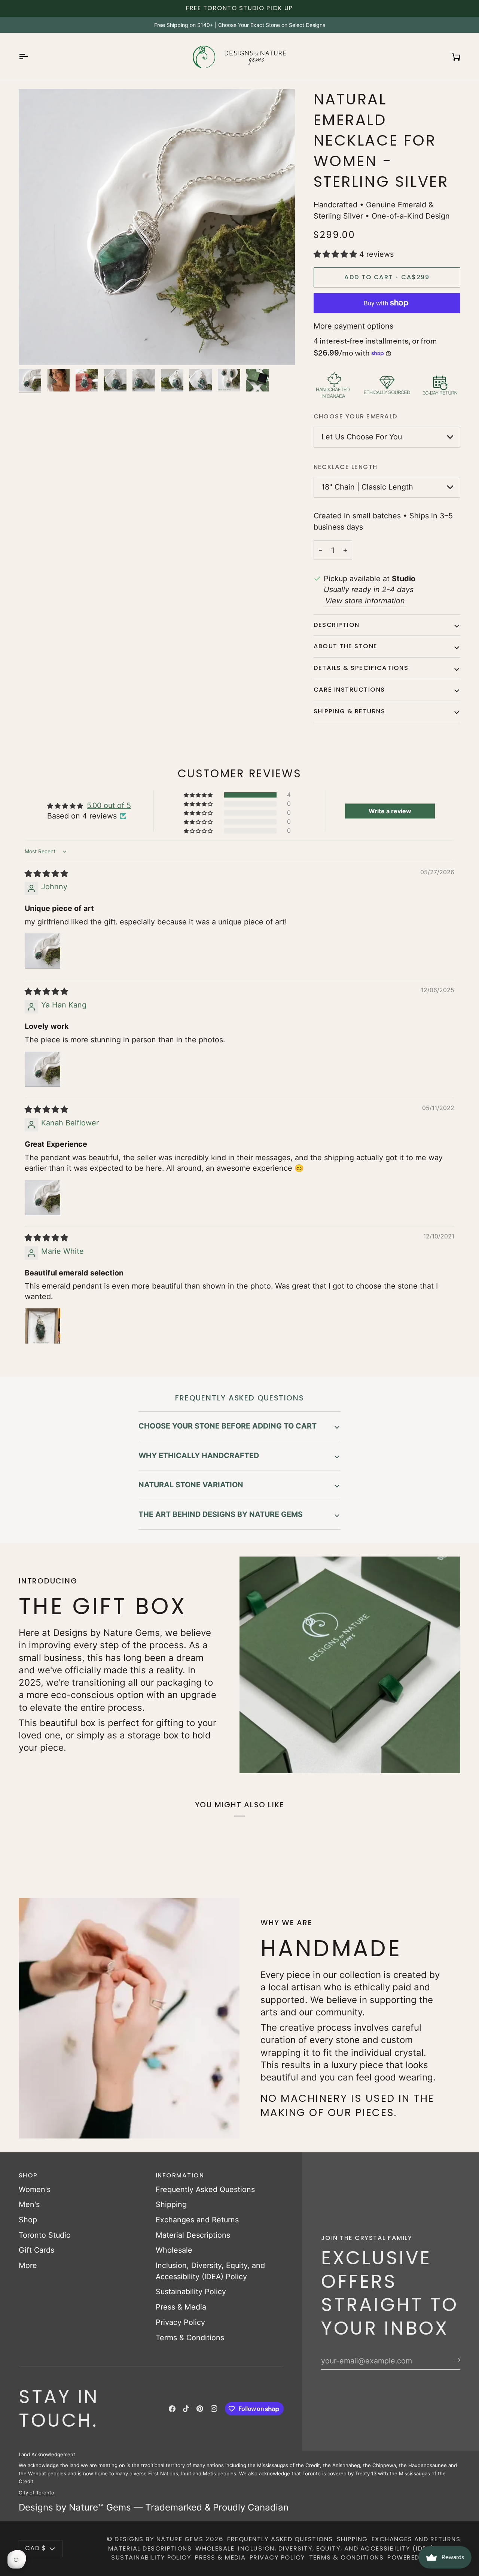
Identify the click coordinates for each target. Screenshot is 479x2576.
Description (337, 625)
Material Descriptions (193, 2235)
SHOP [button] (28, 2175)
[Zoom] (33, 351)
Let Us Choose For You (362, 437)
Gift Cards (36, 2250)
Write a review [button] (390, 811)
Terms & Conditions (190, 2338)
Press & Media (181, 2307)
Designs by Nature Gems (159, 2539)
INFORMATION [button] (180, 2175)
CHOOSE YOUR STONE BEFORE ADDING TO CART (228, 1426)
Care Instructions (349, 690)
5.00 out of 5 (109, 805)
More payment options (353, 326)
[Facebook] (172, 2409)
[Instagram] (214, 2409)
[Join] (454, 2360)
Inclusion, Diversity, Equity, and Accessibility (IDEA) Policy (349, 2548)
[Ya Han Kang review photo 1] (43, 1069)
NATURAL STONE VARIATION (191, 1485)
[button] (336, 254)
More (28, 2265)
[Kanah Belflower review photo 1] (43, 1198)
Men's (29, 2204)
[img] (46, 874)
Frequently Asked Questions (205, 2189)
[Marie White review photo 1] (43, 1326)
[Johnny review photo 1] (43, 951)
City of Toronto (36, 2493)
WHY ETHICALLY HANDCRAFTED (199, 1455)
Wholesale (174, 2250)
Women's (35, 2189)
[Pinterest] (200, 2409)
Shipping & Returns (350, 711)
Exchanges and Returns (197, 2220)
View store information (365, 601)
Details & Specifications (361, 668)
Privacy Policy (180, 2322)
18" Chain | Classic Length (367, 487)
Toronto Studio (45, 2235)
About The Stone (346, 646)
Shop (28, 2220)
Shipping (171, 2204)
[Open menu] (30, 57)
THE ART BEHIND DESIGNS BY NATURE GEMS (221, 1514)
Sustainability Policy (191, 2292)
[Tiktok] (186, 2409)
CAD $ (36, 2548)
